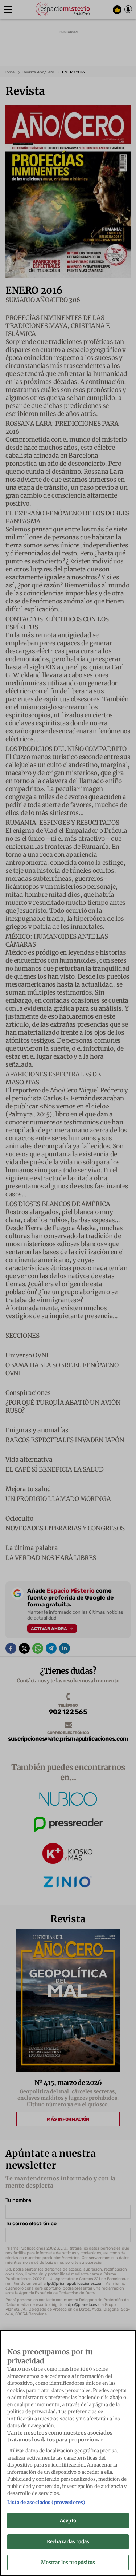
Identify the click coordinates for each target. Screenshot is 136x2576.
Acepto (68, 2521)
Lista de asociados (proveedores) (46, 2502)
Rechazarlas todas (68, 2542)
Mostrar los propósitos (68, 2562)
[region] (68, 2453)
